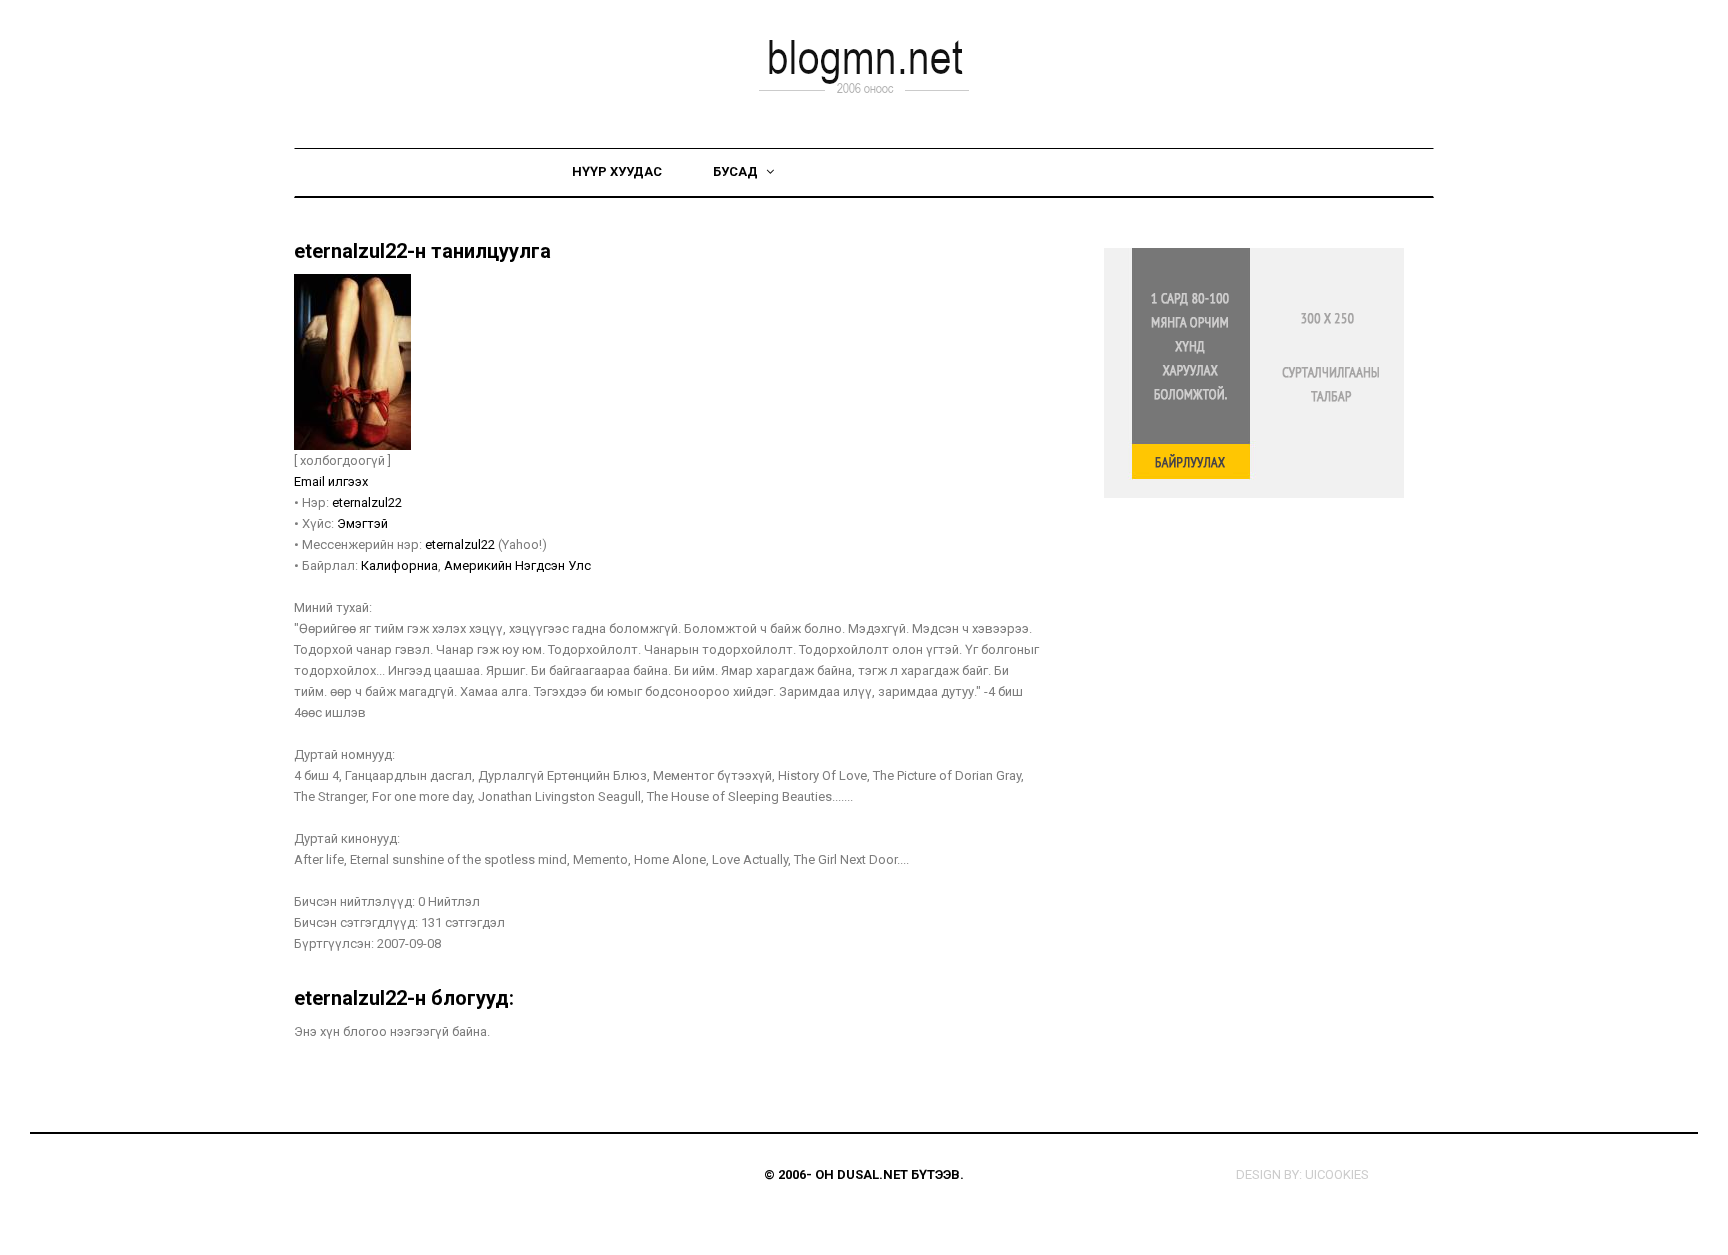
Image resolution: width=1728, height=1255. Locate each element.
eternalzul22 (367, 502)
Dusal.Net (872, 1174)
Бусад (737, 171)
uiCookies (1337, 1174)
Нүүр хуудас (617, 171)
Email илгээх (331, 481)
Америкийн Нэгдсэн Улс (517, 565)
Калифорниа (399, 565)
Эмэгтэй (362, 523)
